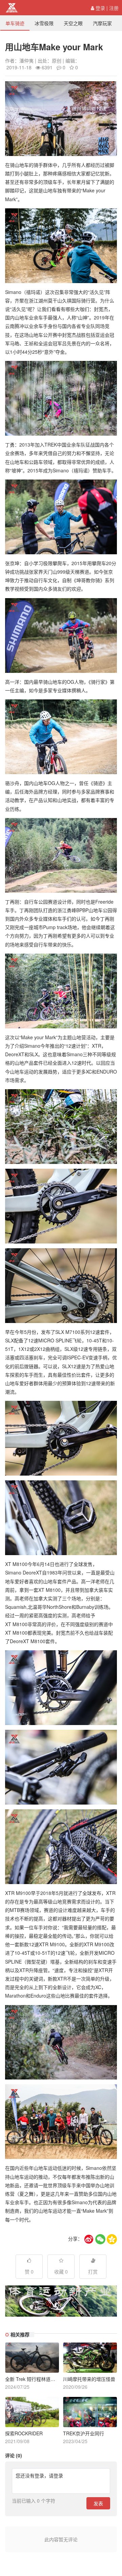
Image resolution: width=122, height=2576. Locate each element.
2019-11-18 (19, 67)
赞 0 (29, 2272)
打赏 (93, 2272)
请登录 (56, 2475)
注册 (114, 8)
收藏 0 (61, 2272)
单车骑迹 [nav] (15, 23)
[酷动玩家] (12, 8)
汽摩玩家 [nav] (102, 23)
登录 (100, 8)
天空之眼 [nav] (73, 23)
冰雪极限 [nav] (44, 23)
